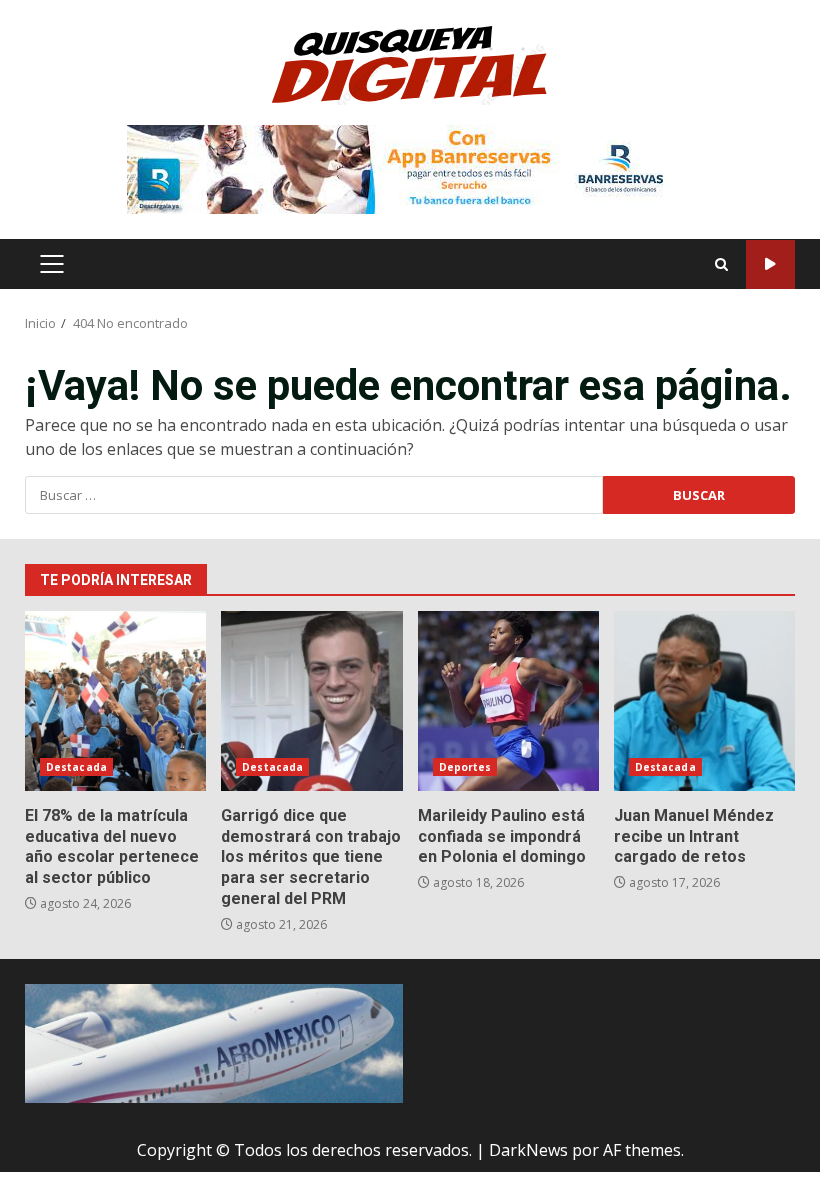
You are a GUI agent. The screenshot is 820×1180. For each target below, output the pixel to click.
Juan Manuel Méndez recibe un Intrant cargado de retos (704, 701)
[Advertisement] (410, 168)
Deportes (465, 767)
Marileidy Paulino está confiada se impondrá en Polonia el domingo (508, 701)
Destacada (76, 767)
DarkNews (528, 1150)
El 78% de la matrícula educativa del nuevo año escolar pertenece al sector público (115, 701)
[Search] (721, 264)
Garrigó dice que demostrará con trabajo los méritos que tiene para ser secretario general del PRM (311, 701)
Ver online (770, 264)
